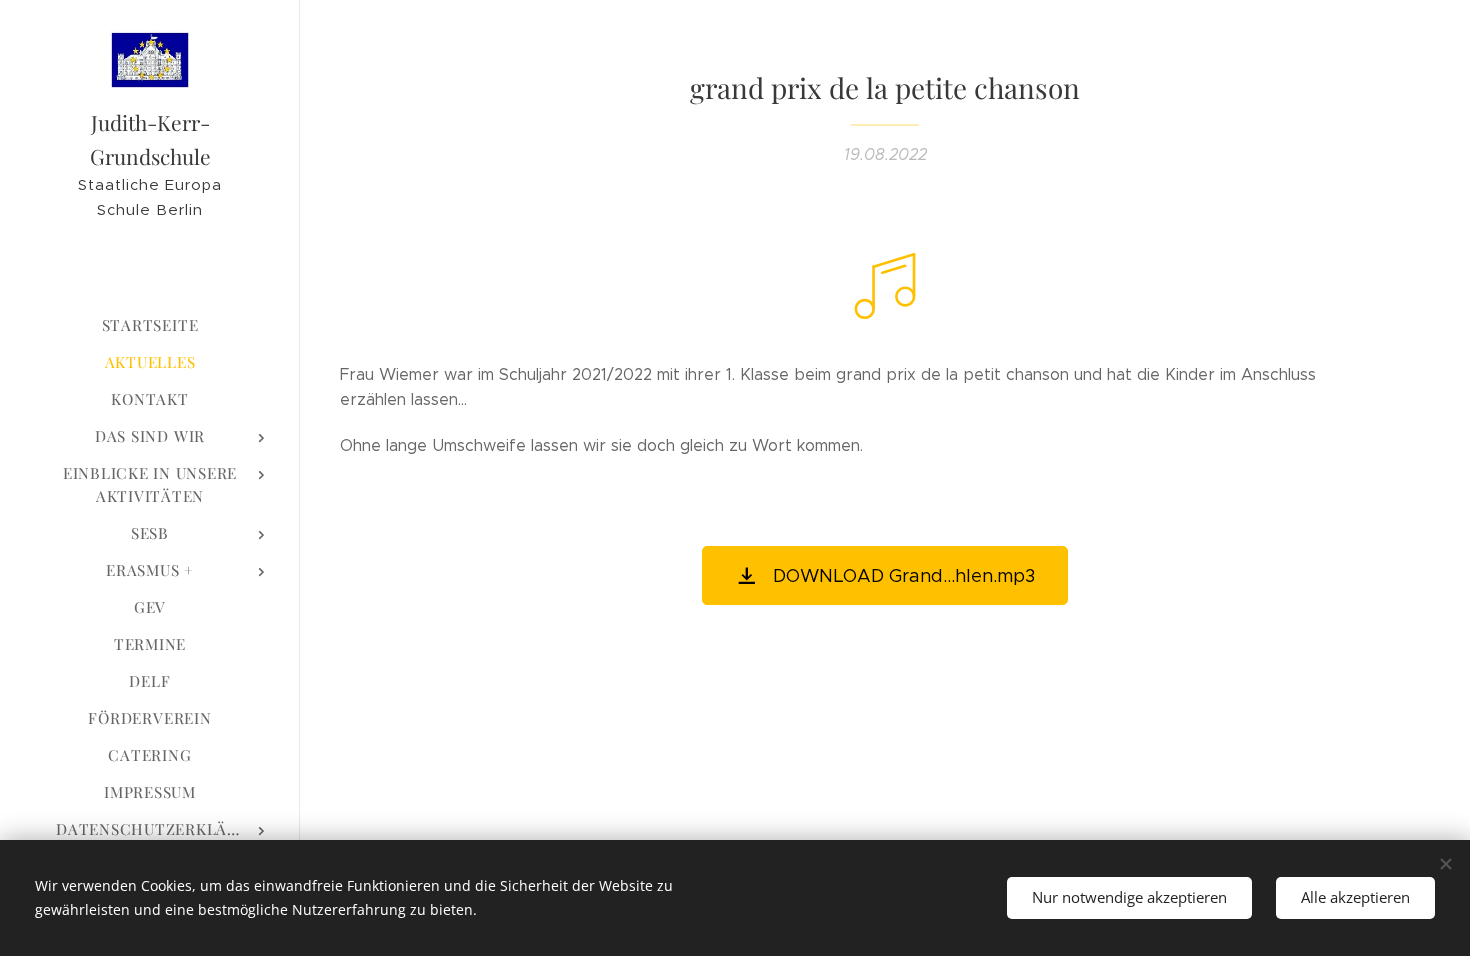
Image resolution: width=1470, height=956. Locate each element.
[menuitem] (150, 325)
